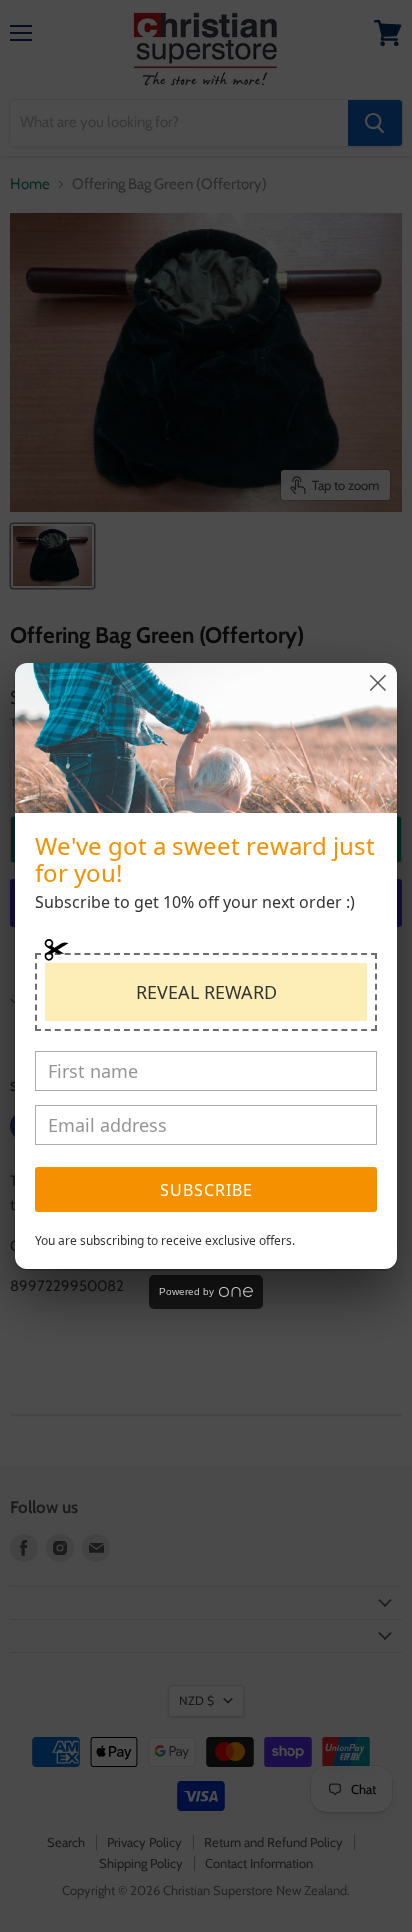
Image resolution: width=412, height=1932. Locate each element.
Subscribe (206, 1190)
